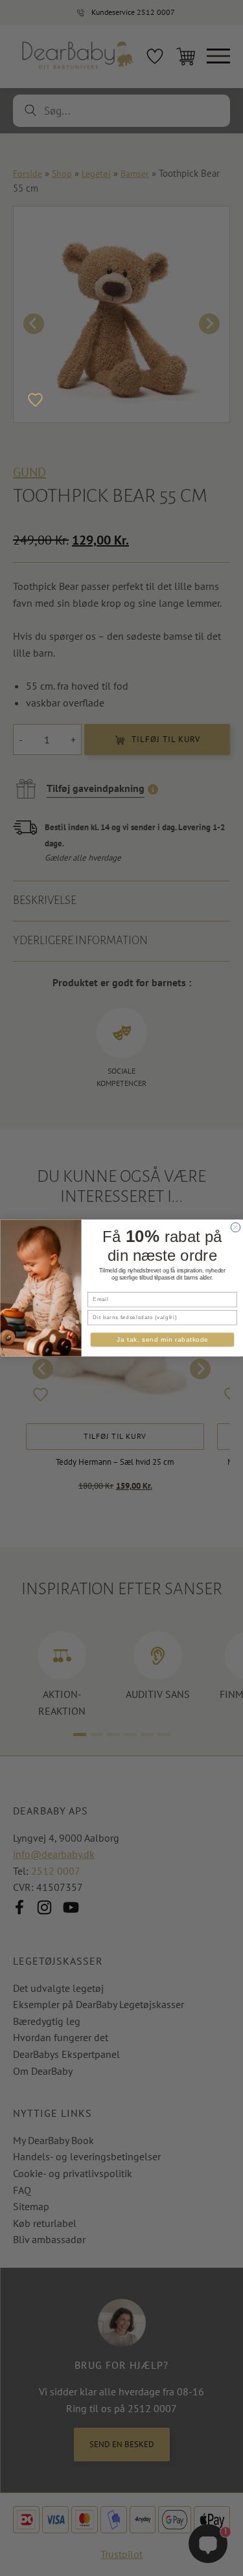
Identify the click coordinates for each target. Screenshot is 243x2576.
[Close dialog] (235, 1227)
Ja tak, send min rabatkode (162, 1340)
